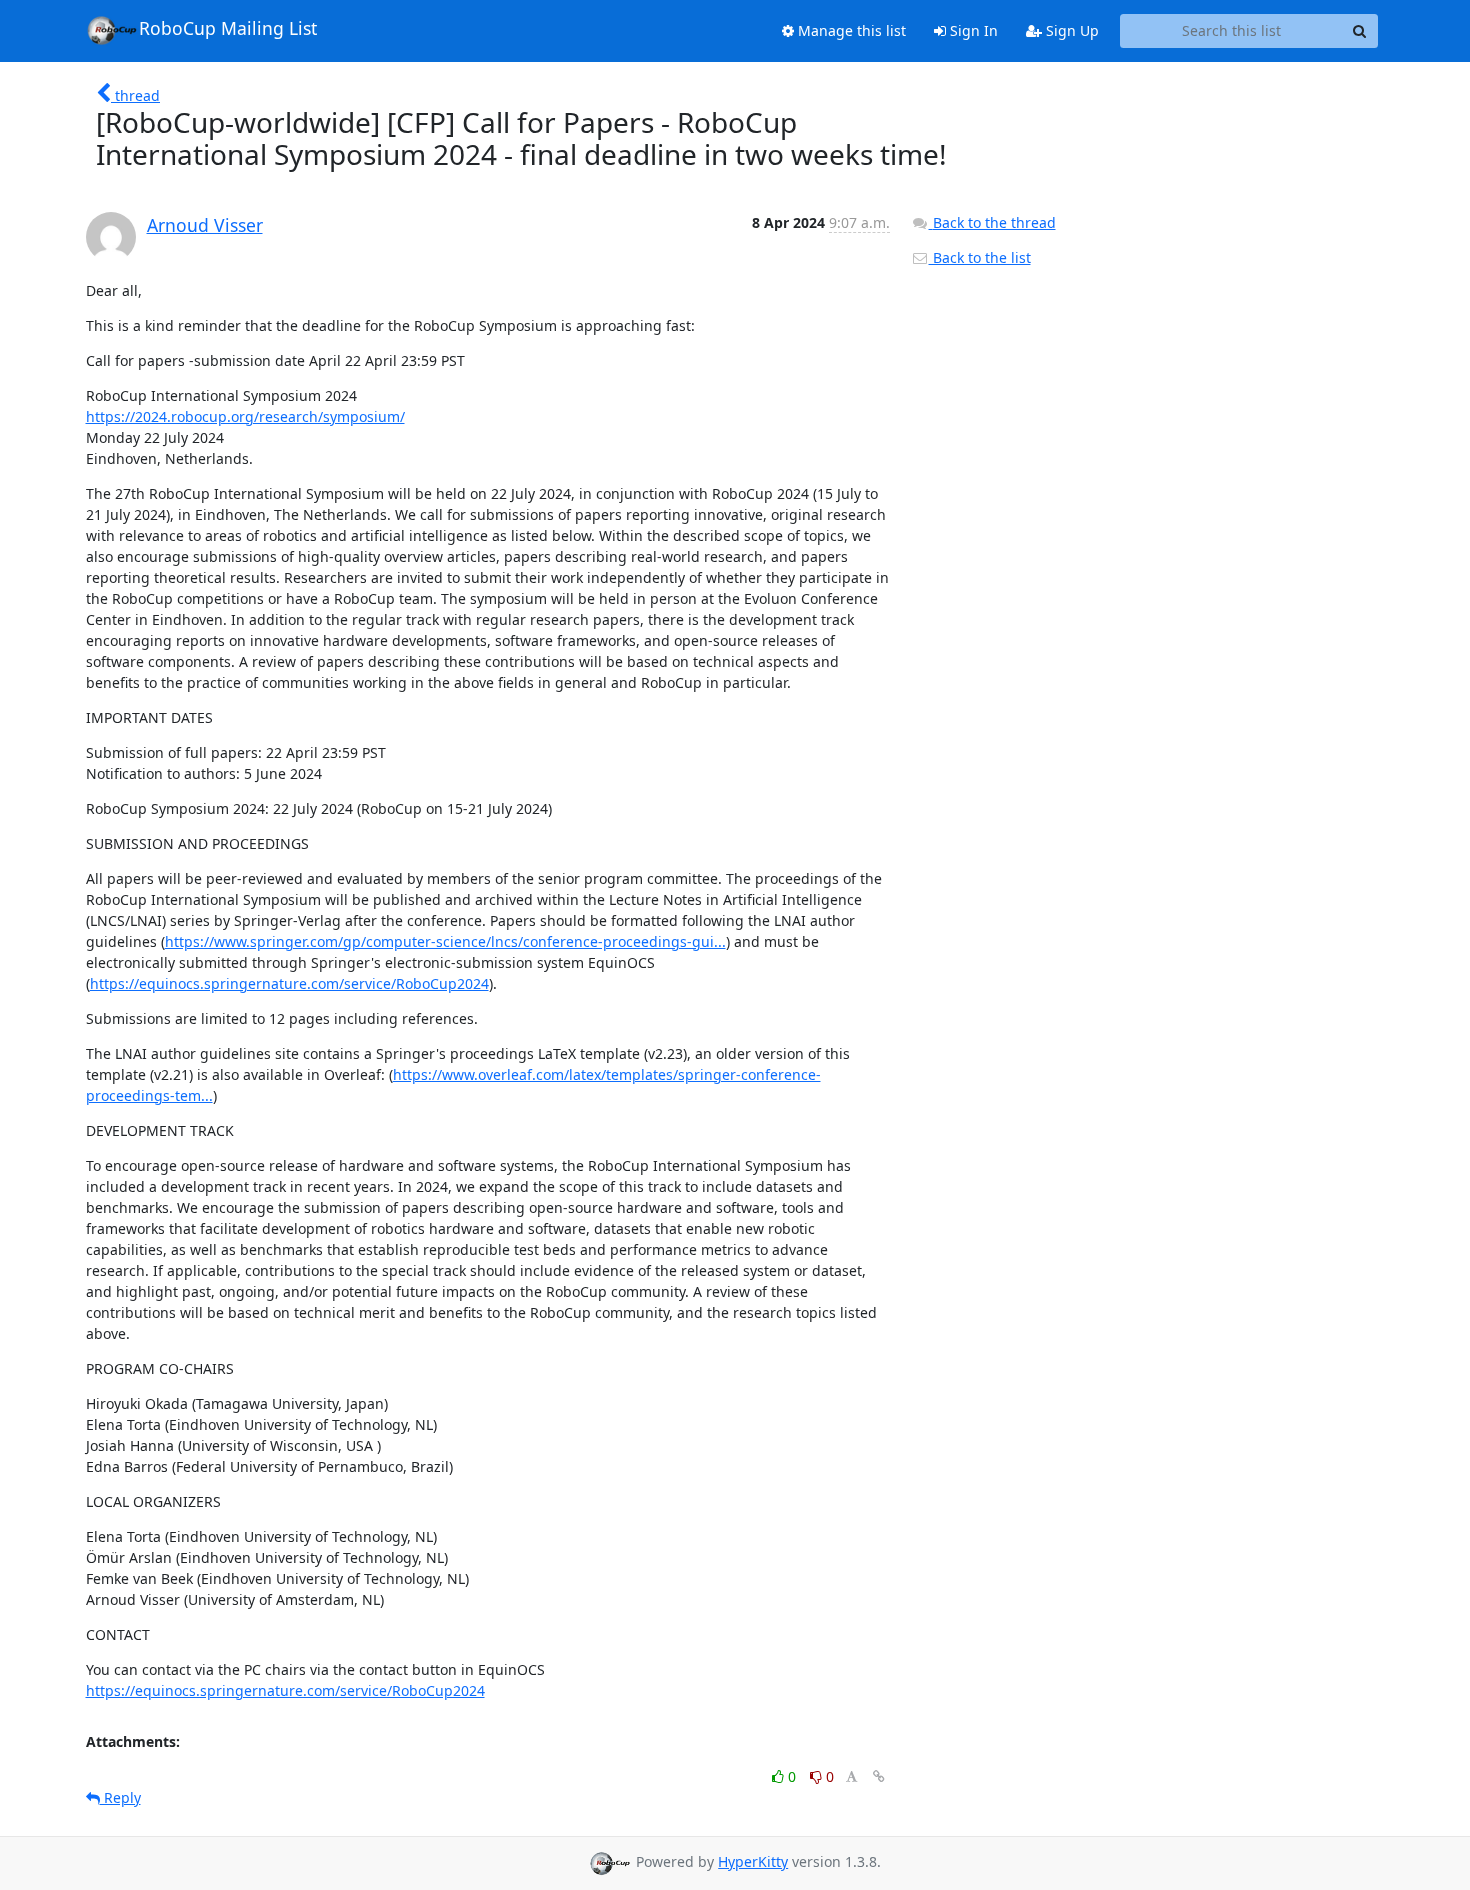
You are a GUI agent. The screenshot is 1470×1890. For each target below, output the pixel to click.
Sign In (972, 30)
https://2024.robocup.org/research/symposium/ (245, 416)
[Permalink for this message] (879, 1776)
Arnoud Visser (205, 225)
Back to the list (980, 257)
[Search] (1360, 31)
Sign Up (1070, 30)
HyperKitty (753, 1861)
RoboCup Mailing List (228, 28)
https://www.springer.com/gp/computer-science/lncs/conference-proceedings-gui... (445, 941)
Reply (120, 1797)
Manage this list (850, 30)
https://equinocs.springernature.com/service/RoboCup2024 (289, 983)
